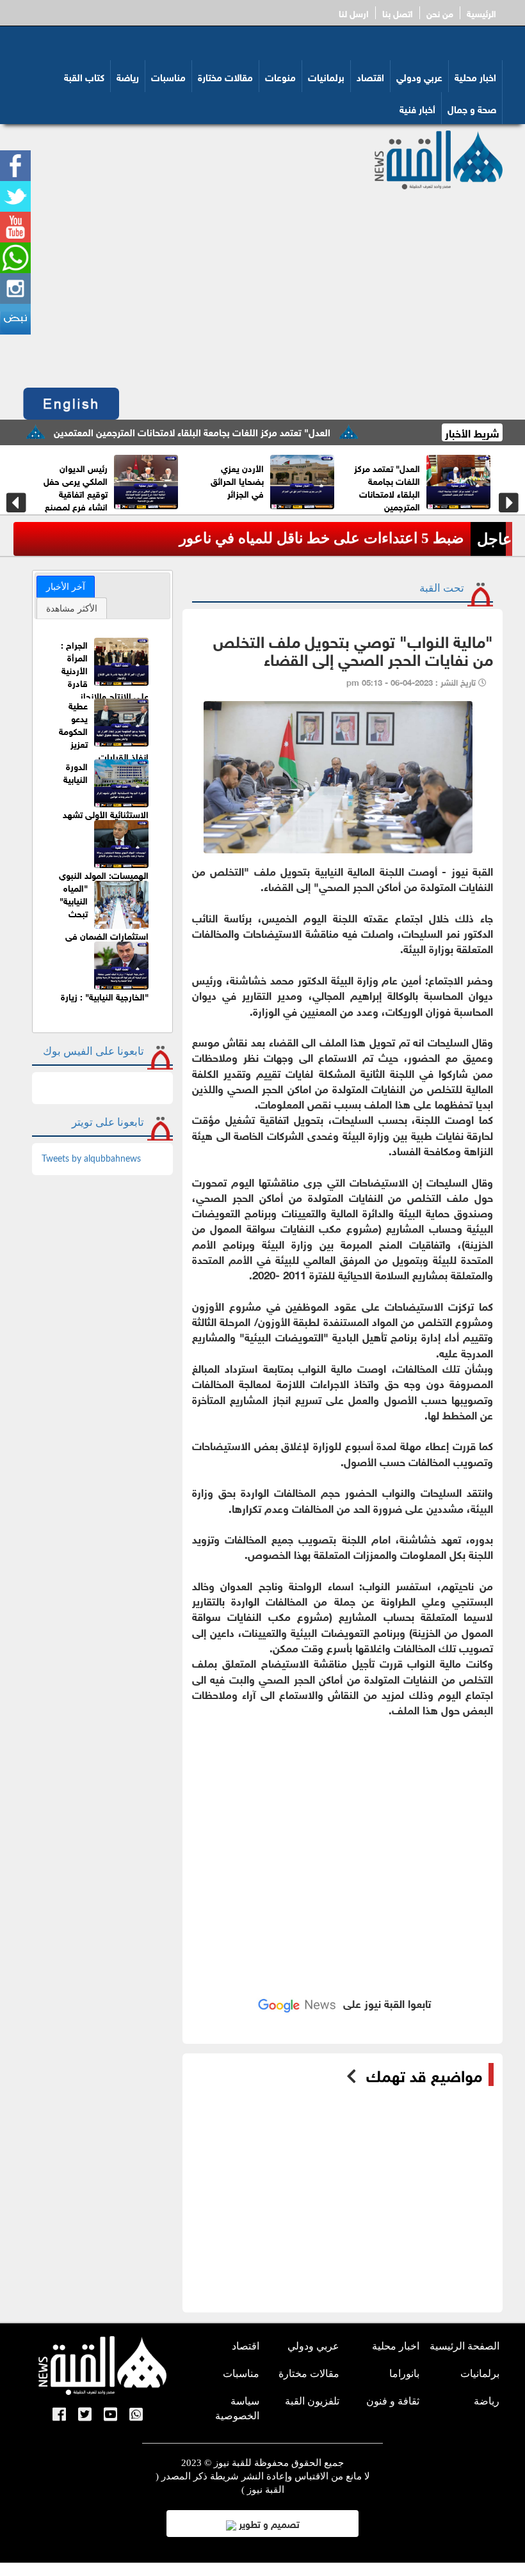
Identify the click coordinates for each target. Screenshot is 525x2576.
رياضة (128, 76)
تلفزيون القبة (312, 2401)
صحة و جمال (472, 108)
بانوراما (404, 2374)
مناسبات (168, 76)
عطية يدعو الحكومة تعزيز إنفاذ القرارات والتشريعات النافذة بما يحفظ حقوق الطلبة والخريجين (104, 749)
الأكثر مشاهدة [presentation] (72, 608)
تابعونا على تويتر (108, 1122)
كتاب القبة (84, 76)
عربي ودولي (419, 76)
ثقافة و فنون (393, 2401)
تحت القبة (442, 588)
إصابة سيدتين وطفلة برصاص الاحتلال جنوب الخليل (311, 538)
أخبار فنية (417, 108)
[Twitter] (85, 2415)
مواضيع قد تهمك (424, 2074)
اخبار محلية (475, 76)
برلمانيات (326, 76)
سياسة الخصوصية (237, 2408)
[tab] (66, 587)
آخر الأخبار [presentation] (66, 587)
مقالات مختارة (225, 76)
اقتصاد (370, 76)
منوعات (280, 76)
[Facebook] (59, 2415)
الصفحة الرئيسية (464, 2346)
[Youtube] (110, 2415)
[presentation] (16, 503)
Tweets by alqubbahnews (91, 1159)
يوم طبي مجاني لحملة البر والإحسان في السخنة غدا (360, 486)
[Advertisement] (263, 285)
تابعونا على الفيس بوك (93, 1051)
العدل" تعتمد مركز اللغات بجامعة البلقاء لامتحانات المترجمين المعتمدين (245, 431)
